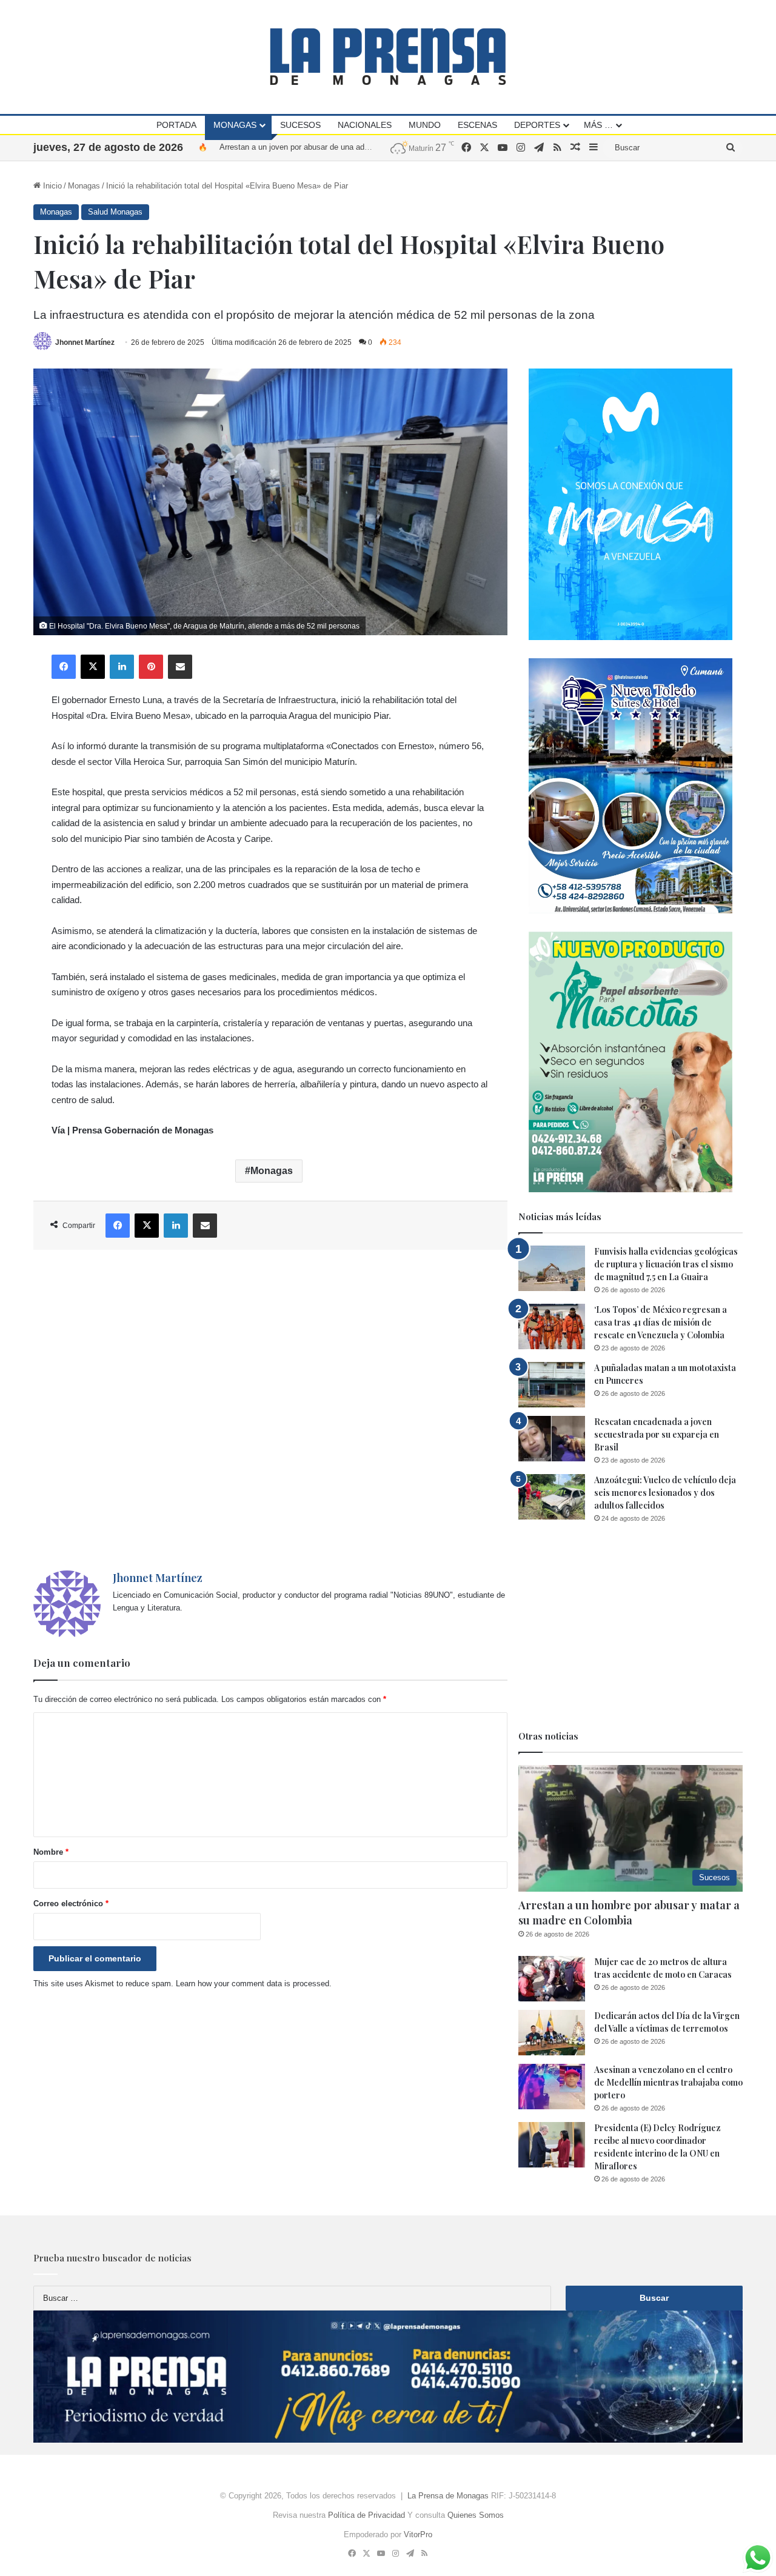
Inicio (51, 186)
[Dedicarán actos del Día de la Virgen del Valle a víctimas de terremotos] (552, 2033)
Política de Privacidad (366, 2515)
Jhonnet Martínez (85, 342)
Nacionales (365, 125)
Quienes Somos (476, 2515)
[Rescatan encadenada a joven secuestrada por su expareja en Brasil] (552, 1439)
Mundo (425, 125)
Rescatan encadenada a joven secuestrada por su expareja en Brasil (657, 1434)
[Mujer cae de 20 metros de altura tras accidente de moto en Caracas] (552, 1979)
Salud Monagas (115, 212)
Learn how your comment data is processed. (254, 1984)
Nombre (51, 1852)
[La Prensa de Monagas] (388, 57)
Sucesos (300, 125)
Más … (598, 125)
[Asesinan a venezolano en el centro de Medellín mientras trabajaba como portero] (552, 2087)
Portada (176, 125)
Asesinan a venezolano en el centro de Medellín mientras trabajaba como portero (668, 2082)
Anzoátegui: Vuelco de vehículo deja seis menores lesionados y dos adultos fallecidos (665, 1493)
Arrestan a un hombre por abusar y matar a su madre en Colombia (629, 1913)
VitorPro (418, 2534)
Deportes (537, 125)
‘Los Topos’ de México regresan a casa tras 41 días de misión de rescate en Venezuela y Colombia (661, 1322)
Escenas (477, 125)
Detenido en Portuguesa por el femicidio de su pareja (312, 147)
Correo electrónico (71, 1904)
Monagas (235, 125)
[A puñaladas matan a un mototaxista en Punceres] (552, 1385)
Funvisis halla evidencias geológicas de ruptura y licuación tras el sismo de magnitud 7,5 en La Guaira (666, 1264)
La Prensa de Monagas (448, 2496)
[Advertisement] (270, 1410)
